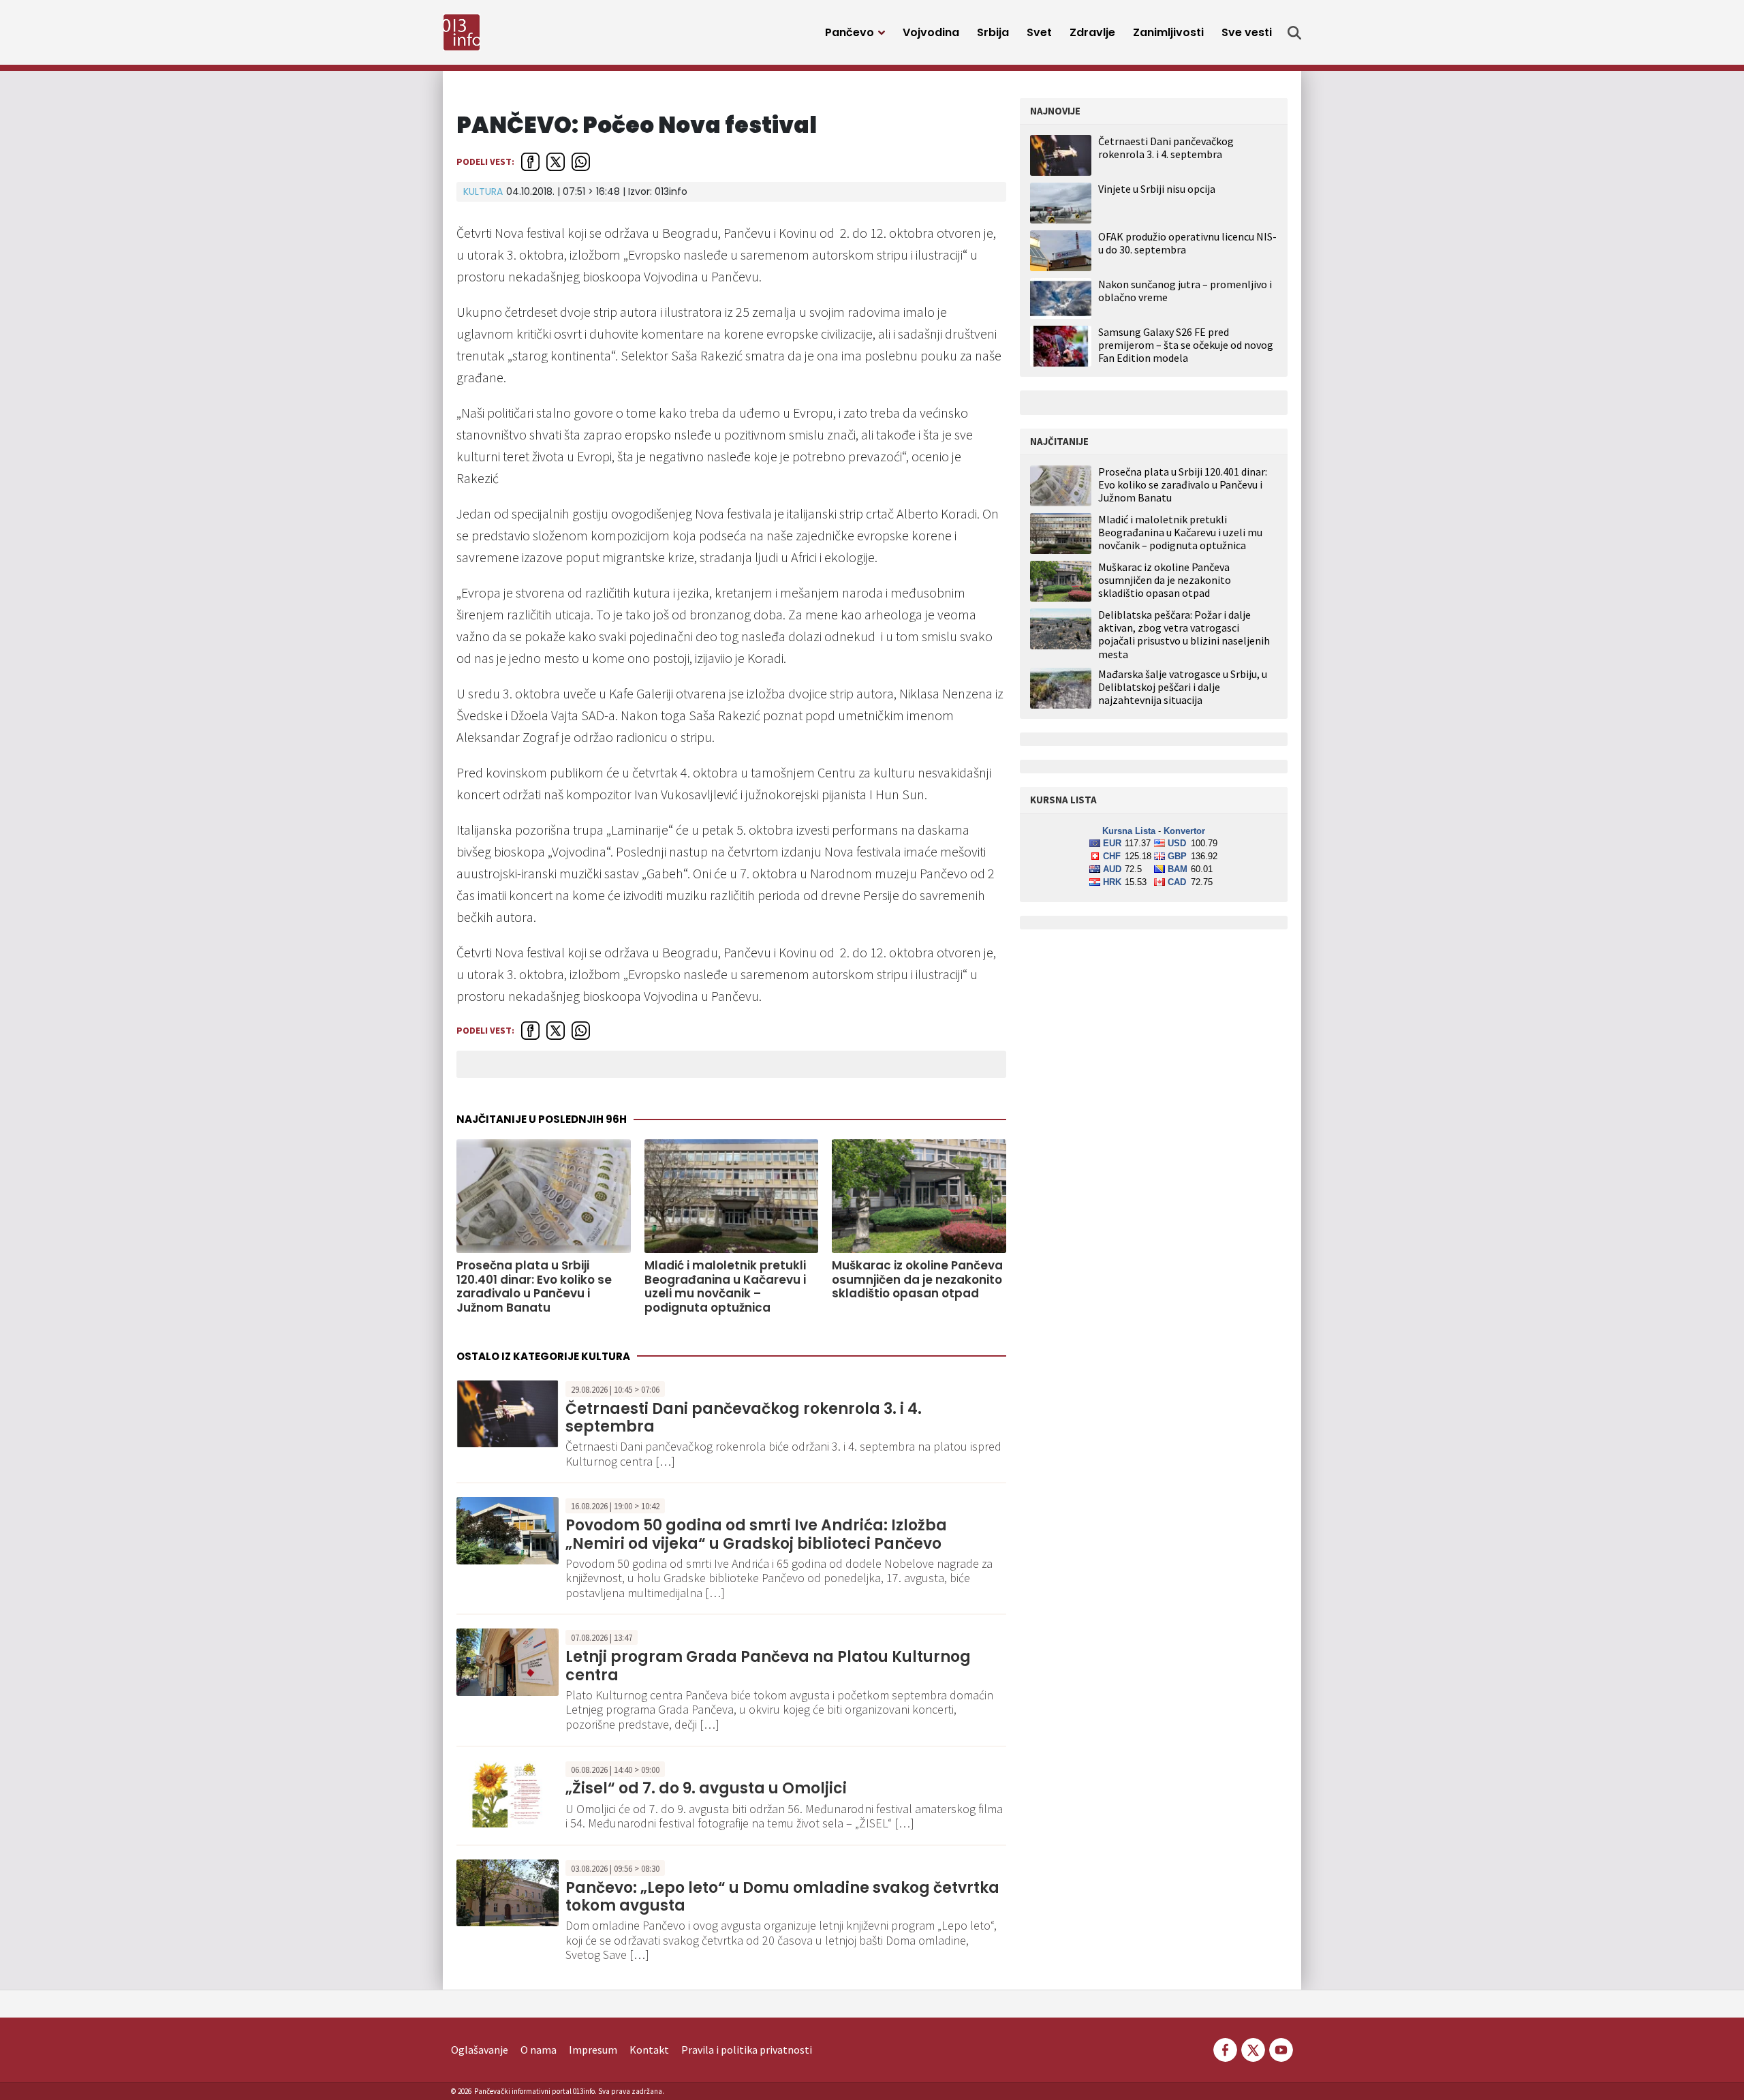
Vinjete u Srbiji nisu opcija (1157, 189)
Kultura (483, 191)
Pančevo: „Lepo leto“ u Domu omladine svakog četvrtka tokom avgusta (782, 1897)
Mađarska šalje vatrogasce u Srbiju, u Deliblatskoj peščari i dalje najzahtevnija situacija (1183, 687)
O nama (539, 2050)
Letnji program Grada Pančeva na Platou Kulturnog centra (768, 1666)
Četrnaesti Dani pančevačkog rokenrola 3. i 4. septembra (744, 1418)
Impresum (593, 2050)
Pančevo (850, 32)
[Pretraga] (1294, 33)
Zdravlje (1092, 32)
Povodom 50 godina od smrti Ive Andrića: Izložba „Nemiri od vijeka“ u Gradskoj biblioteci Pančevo (756, 1534)
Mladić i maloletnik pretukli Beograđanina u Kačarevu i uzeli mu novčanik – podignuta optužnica (725, 1286)
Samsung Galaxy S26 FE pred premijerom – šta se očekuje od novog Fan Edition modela (1186, 345)
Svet (1039, 32)
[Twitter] (1253, 2048)
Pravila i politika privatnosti (747, 2050)
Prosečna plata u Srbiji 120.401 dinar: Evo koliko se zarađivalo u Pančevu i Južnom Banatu (534, 1286)
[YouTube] (1280, 2048)
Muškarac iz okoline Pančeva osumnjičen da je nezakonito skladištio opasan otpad (917, 1279)
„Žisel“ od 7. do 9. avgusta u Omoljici (706, 1788)
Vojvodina (931, 32)
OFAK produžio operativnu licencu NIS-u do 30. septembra (1187, 243)
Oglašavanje (480, 2050)
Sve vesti (1247, 32)
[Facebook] (1225, 2048)
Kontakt (649, 2050)
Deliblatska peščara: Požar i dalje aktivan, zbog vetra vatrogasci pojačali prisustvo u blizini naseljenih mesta (1184, 635)
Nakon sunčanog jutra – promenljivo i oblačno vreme (1185, 291)
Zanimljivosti (1168, 32)
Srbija (993, 32)
